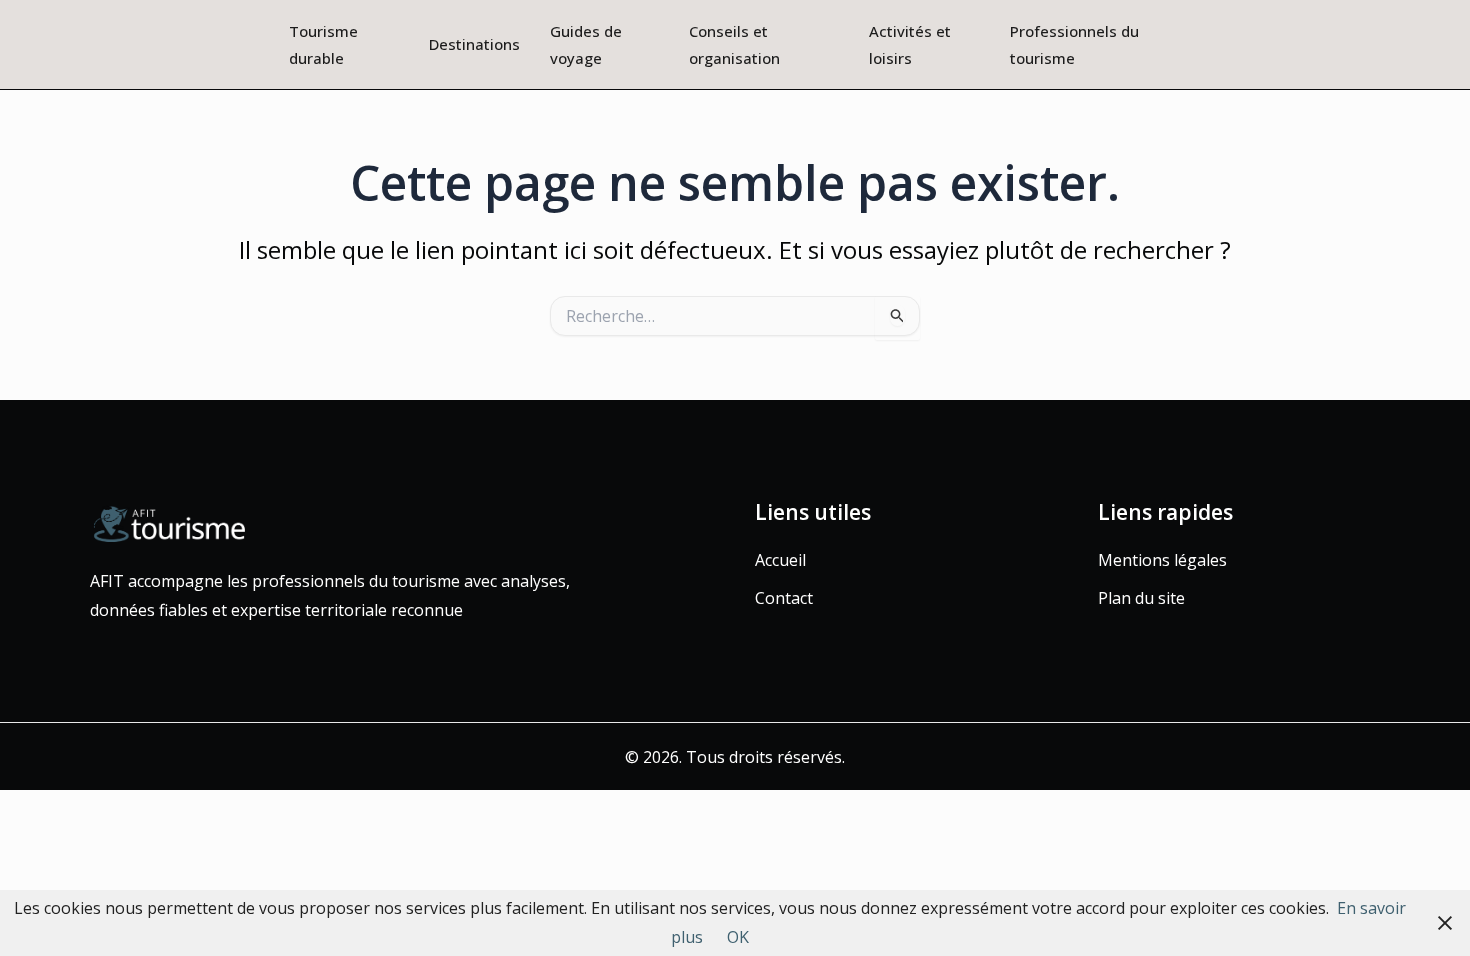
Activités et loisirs (910, 44)
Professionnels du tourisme (1074, 44)
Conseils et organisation (734, 44)
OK (738, 937)
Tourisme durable (323, 44)
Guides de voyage (586, 44)
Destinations (474, 44)
